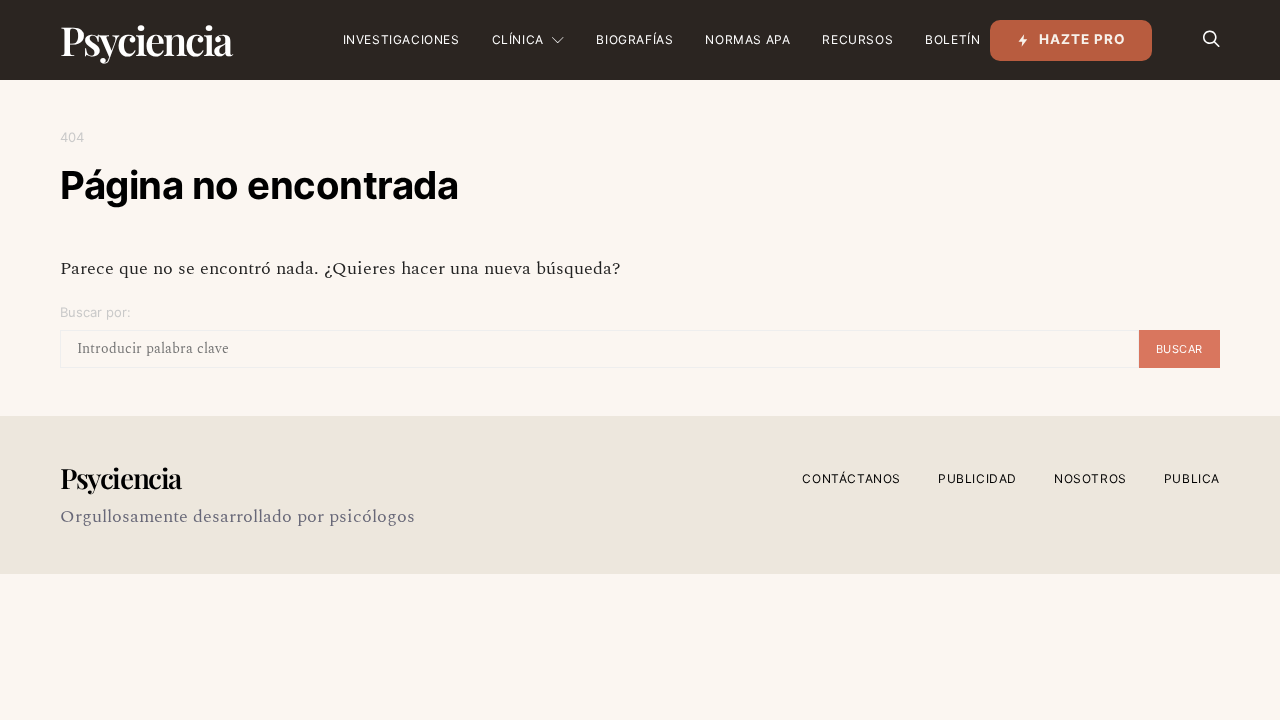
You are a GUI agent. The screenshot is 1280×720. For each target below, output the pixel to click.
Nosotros (1090, 478)
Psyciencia (145, 39)
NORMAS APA (747, 39)
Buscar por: (95, 312)
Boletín (952, 39)
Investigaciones (401, 39)
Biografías (634, 39)
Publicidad (977, 478)
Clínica (518, 39)
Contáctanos (851, 478)
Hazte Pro (1082, 39)
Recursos (857, 39)
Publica (1192, 478)
